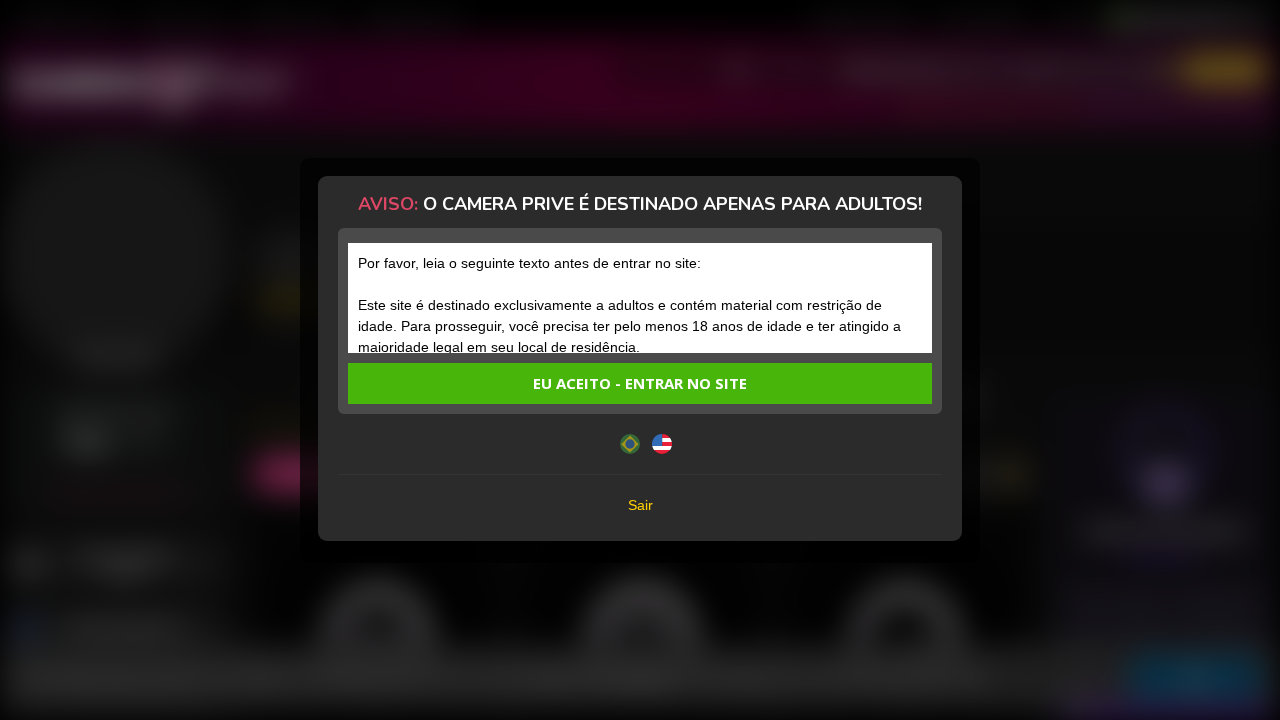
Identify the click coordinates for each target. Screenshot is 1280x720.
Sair (640, 505)
